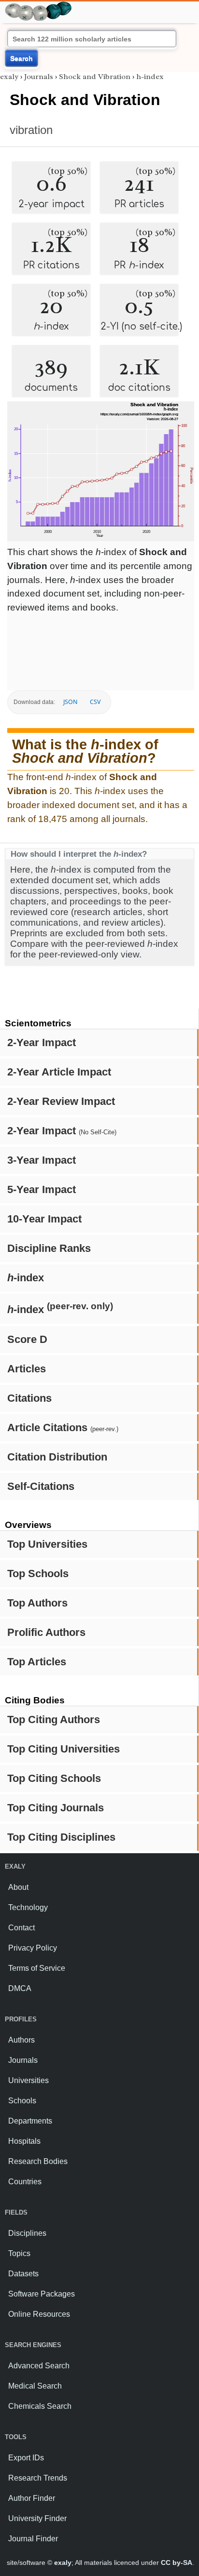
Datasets (23, 2274)
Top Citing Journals (56, 1808)
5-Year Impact (42, 1189)
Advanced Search (39, 2366)
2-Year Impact (42, 1042)
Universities (28, 2080)
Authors (21, 2040)
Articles (27, 1369)
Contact (21, 1928)
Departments (30, 2121)
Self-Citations (41, 1486)
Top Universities (47, 1544)
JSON (70, 702)
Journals (39, 77)
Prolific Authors (46, 1632)
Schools (22, 2101)
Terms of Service (37, 1968)
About (18, 1887)
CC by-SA (177, 2563)
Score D (27, 1339)
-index (26, 1278)
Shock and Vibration (95, 77)
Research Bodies (38, 2161)
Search (21, 58)
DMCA (20, 1988)
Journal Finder (33, 2539)
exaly (9, 77)
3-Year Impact (42, 1160)
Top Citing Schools (54, 1778)
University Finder (37, 2518)
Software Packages (42, 2294)
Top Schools (38, 1573)
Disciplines (27, 2233)
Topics (19, 2253)
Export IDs (26, 2458)
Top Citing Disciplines (61, 1837)
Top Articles (37, 1662)
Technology (28, 1907)
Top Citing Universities (64, 1749)
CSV (95, 702)
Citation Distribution (57, 1457)
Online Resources (39, 2314)
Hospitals (24, 2141)
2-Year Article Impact (59, 1072)
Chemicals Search (40, 2406)
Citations (29, 1398)
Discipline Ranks (49, 1248)
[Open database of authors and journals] (39, 6)
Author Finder (32, 2498)
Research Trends (38, 2478)
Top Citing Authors (54, 1720)
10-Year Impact (44, 1219)
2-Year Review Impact (61, 1101)
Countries (25, 2182)
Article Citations (63, 1427)
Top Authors (37, 1603)
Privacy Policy (33, 1948)
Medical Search (35, 2386)
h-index (150, 77)
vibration (31, 130)
